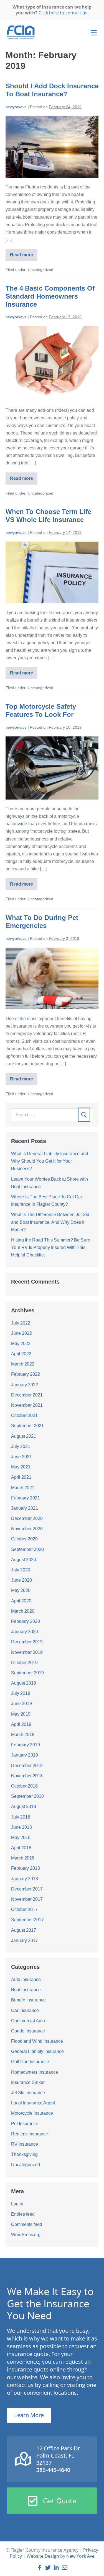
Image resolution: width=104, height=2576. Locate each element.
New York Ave (80, 2556)
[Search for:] (52, 1115)
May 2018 (21, 1837)
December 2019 (27, 1642)
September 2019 (27, 1673)
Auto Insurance (26, 1979)
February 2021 (26, 1498)
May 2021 (21, 1467)
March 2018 (23, 1858)
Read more (24, 253)
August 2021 (24, 1436)
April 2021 (21, 1477)
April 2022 (21, 1354)
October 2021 (24, 1415)
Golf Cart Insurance (30, 2062)
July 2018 (21, 1817)
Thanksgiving (24, 2154)
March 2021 (23, 1488)
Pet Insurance (25, 2124)
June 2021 (21, 1457)
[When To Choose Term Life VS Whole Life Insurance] (52, 572)
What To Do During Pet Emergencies (42, 922)
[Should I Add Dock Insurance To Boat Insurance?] (52, 147)
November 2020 (27, 1529)
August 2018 (24, 1806)
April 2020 (21, 1601)
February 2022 (26, 1374)
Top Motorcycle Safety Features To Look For (41, 710)
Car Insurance (25, 2010)
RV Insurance (25, 2144)
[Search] (84, 1115)
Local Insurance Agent (33, 2103)
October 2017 (24, 1909)
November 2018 (27, 1776)
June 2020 (21, 1580)
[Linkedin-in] (56, 2568)
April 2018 (21, 1848)
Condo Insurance (28, 2031)
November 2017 (27, 1899)
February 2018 (26, 1868)
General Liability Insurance (37, 2051)
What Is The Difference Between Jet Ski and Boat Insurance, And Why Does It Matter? (50, 1222)
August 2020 (24, 1560)
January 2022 (25, 1385)
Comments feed (27, 2224)
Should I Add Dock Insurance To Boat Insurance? (52, 90)
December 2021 (27, 1395)
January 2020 (25, 1632)
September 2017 (27, 1920)
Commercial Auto (28, 2021)
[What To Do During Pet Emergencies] (52, 978)
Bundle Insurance (28, 2000)
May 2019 (21, 1714)
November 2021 (27, 1405)
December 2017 (27, 1889)
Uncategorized (26, 2165)
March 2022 (23, 1364)
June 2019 (21, 1704)
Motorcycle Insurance (32, 2113)
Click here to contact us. (64, 13)
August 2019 (24, 1683)
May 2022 (21, 1343)
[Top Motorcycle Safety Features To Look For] (52, 768)
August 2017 (24, 1930)
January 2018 (25, 1879)
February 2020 (26, 1621)
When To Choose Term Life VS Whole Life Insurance (48, 516)
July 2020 (21, 1570)
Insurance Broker (28, 2082)
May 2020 (21, 1590)
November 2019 (27, 1652)
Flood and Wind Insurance (37, 2041)
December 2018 (27, 1766)
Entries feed (23, 2214)
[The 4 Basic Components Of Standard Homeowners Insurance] (52, 364)
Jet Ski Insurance (28, 2093)
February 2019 (26, 1745)
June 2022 (21, 1333)
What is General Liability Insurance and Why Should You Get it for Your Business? (50, 1161)
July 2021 (21, 1446)
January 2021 (25, 1508)
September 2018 (27, 1796)
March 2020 (23, 1611)
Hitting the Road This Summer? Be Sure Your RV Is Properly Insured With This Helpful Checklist (51, 1247)
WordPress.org (26, 2235)
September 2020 (27, 1549)
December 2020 (27, 1518)
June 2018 (21, 1827)
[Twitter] (48, 2568)
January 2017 (25, 1940)
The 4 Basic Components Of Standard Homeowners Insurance (50, 296)
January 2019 (25, 1755)
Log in (17, 2204)
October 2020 (24, 1539)
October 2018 (24, 1786)
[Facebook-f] (40, 2568)
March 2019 (23, 1735)
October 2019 (24, 1663)
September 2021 (27, 1426)
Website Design (43, 2556)
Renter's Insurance (30, 2134)
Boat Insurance (26, 1990)
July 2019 (21, 1693)
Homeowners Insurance (35, 2072)
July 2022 (21, 1323)
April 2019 (21, 1724)
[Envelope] (65, 2568)
